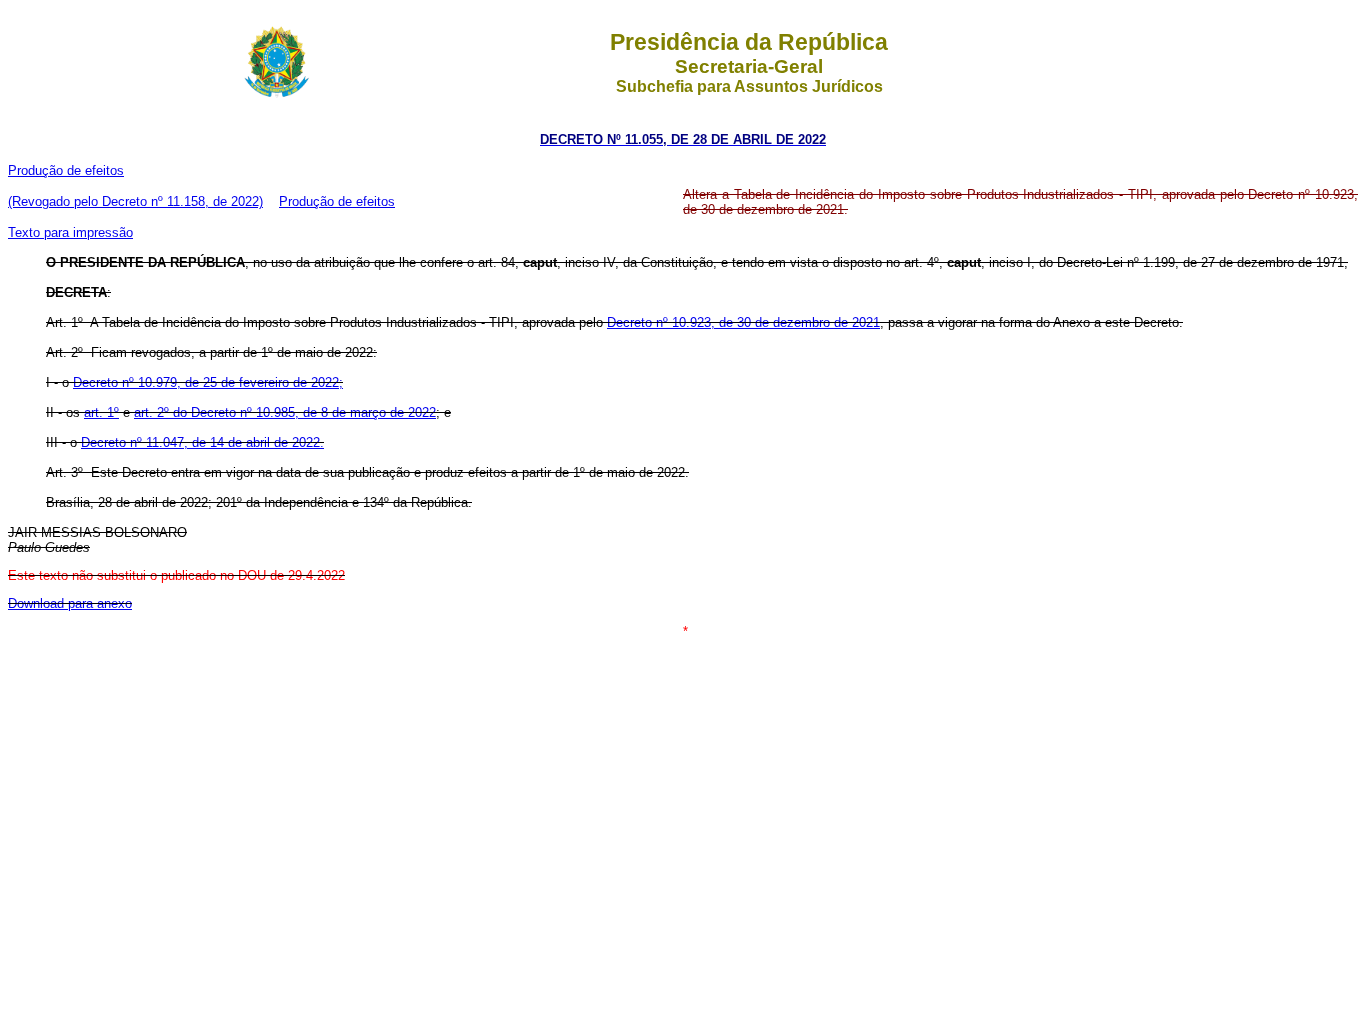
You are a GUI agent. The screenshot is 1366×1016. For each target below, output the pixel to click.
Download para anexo (70, 603)
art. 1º (101, 412)
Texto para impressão (70, 232)
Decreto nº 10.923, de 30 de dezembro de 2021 (743, 322)
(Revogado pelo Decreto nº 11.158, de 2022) (135, 201)
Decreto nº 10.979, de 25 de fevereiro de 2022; (208, 382)
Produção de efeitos (66, 170)
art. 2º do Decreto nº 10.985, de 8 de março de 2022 (285, 412)
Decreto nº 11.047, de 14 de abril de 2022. (202, 442)
